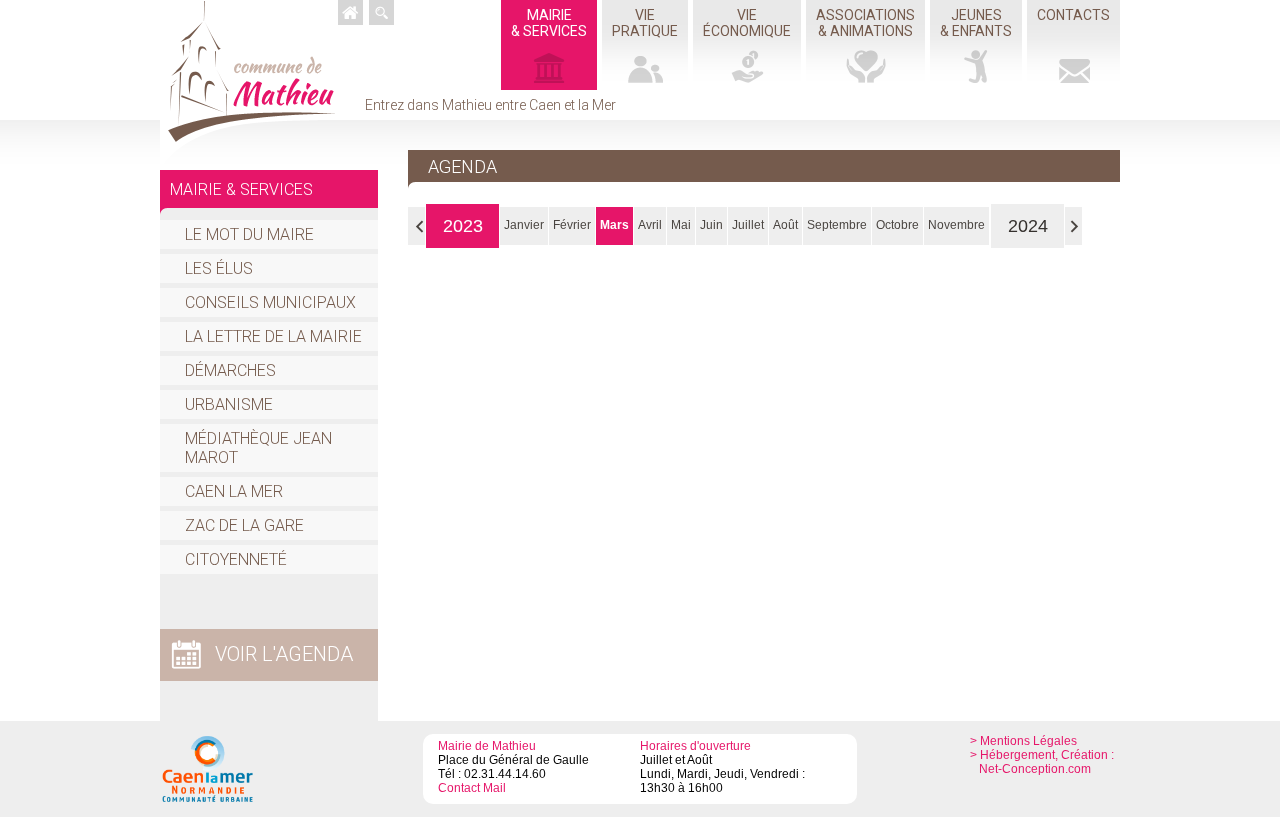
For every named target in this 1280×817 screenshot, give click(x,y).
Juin (711, 225)
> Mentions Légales (1023, 741)
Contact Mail (472, 788)
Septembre (837, 225)
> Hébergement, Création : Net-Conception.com (1042, 762)
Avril (650, 225)
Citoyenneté (236, 559)
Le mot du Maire (249, 234)
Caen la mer (234, 491)
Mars (614, 225)
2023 (463, 226)
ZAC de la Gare (244, 525)
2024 (1028, 226)
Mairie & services (241, 189)
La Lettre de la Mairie (273, 336)
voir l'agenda (284, 654)
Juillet (748, 225)
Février (572, 225)
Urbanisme (229, 404)
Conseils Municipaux (270, 302)
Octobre (897, 225)
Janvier (524, 225)
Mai (681, 225)
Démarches (230, 370)
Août (785, 225)
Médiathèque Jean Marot (258, 448)
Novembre (956, 225)
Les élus (219, 268)
